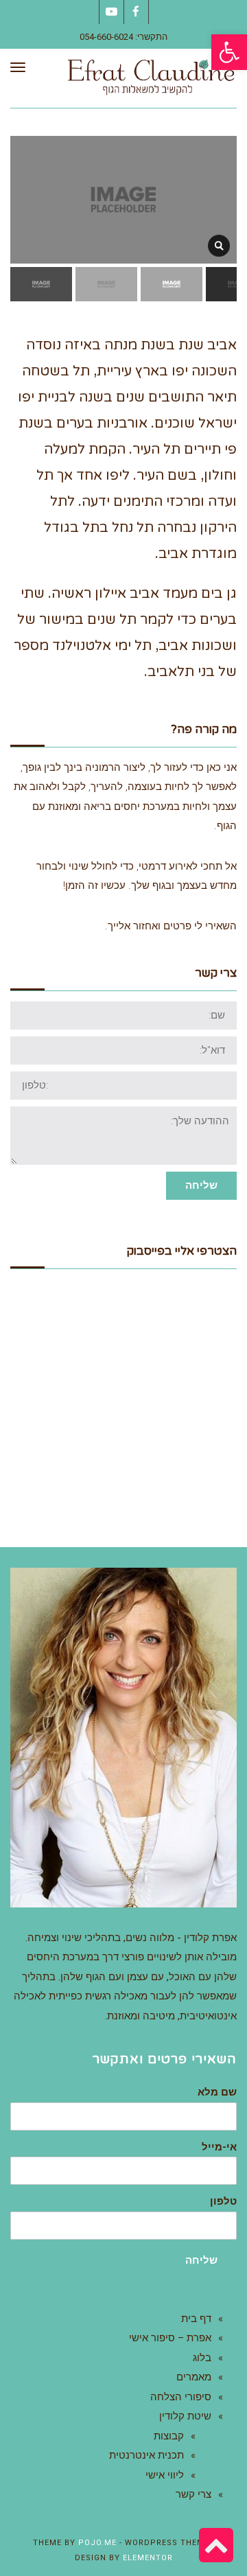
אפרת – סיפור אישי (170, 2338)
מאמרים (194, 2377)
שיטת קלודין (185, 2416)
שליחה (201, 1185)
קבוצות (169, 2436)
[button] (229, 52)
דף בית (196, 2319)
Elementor (148, 2558)
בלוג (202, 2358)
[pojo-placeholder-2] (219, 246)
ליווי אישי (165, 2475)
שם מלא (217, 2092)
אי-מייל (219, 2147)
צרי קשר (193, 2494)
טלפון (223, 2202)
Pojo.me (97, 2543)
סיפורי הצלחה (181, 2397)
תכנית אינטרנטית (146, 2455)
